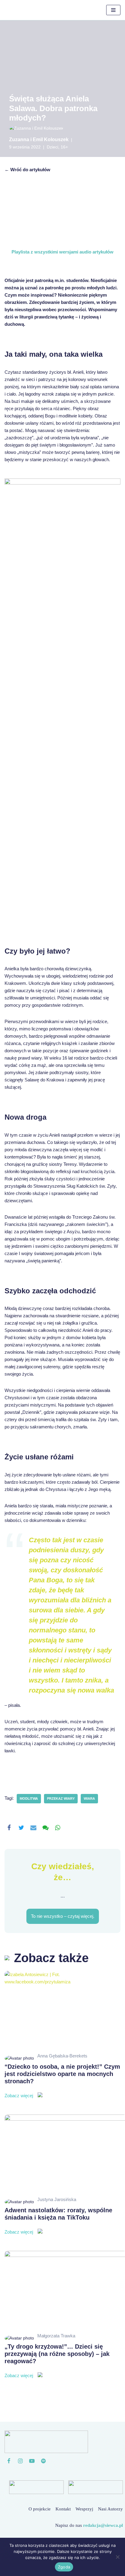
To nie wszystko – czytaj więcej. (63, 1916)
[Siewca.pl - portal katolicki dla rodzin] (26, 10)
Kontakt (63, 2509)
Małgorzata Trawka (56, 2336)
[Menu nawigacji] (113, 10)
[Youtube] (32, 2461)
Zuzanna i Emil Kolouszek (39, 140)
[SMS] (46, 1828)
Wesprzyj (84, 2509)
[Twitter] (21, 1828)
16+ (64, 147)
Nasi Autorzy (110, 2509)
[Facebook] (9, 1828)
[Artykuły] (43, 2461)
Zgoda (64, 2567)
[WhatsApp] (58, 1828)
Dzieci (52, 147)
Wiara (89, 1798)
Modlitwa (29, 1798)
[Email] (33, 1828)
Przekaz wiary (61, 1798)
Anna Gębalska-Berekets (62, 2056)
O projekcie (40, 2509)
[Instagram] (20, 2461)
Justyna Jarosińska (57, 2199)
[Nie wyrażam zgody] (117, 2557)
